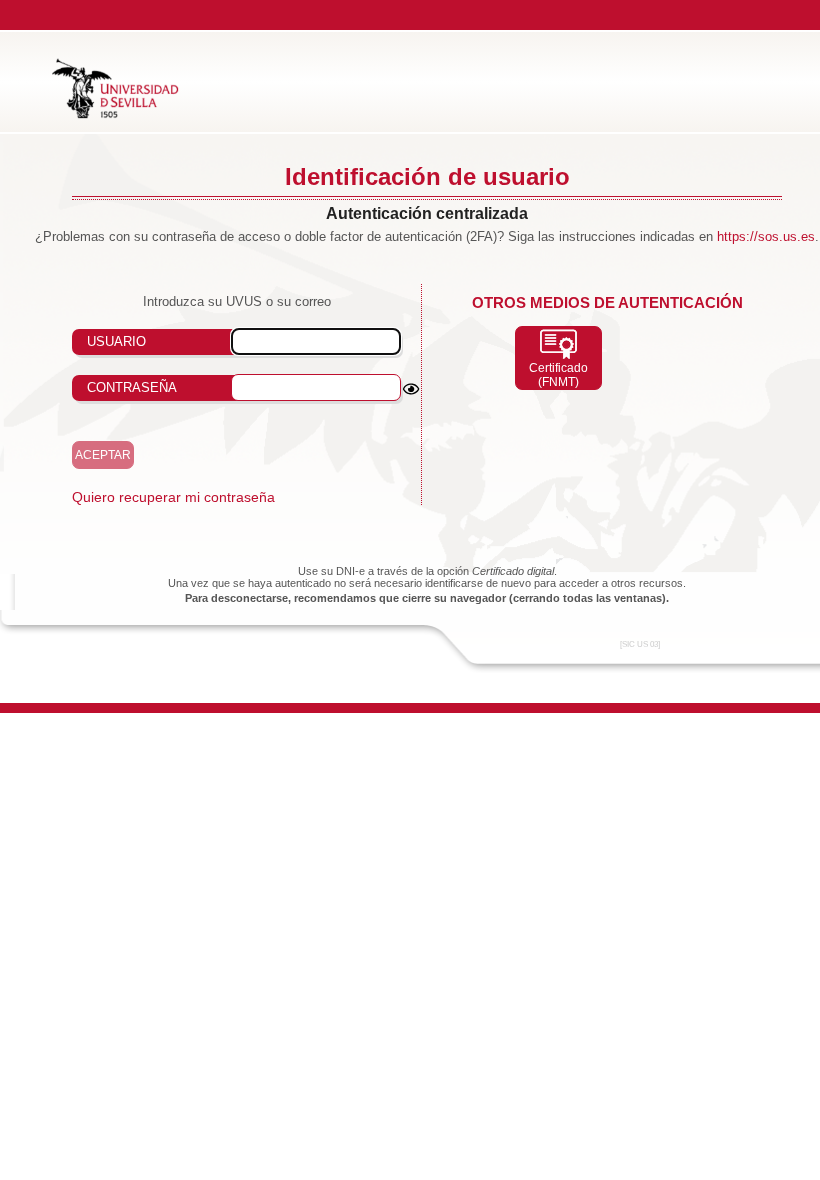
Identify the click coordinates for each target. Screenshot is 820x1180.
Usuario (116, 341)
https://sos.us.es (766, 236)
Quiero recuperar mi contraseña (173, 497)
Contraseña (132, 387)
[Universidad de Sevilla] (115, 114)
